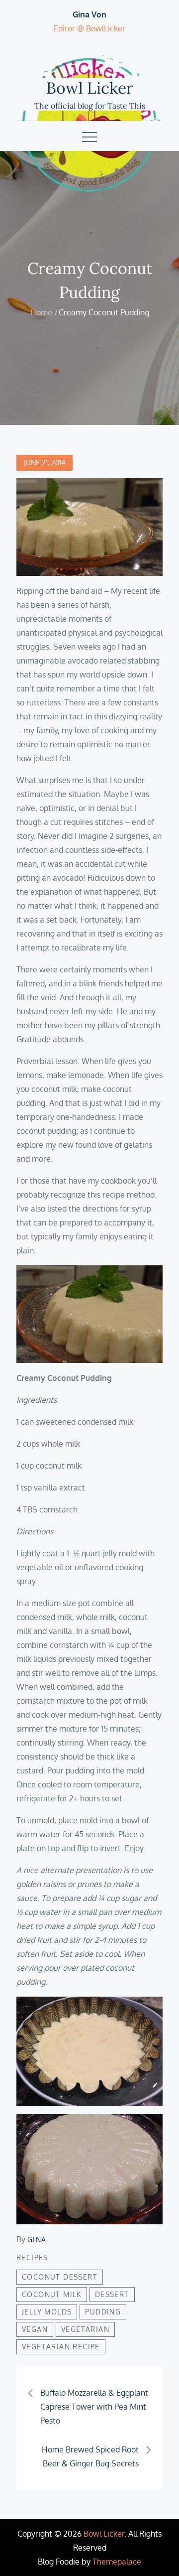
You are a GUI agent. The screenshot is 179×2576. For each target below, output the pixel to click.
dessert (112, 2294)
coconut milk (52, 2294)
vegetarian (85, 2329)
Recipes (32, 2257)
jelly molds (47, 2312)
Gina (37, 2239)
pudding (103, 2312)
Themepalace (117, 2562)
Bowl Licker (90, 88)
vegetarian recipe (61, 2347)
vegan (35, 2329)
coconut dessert (60, 2277)
